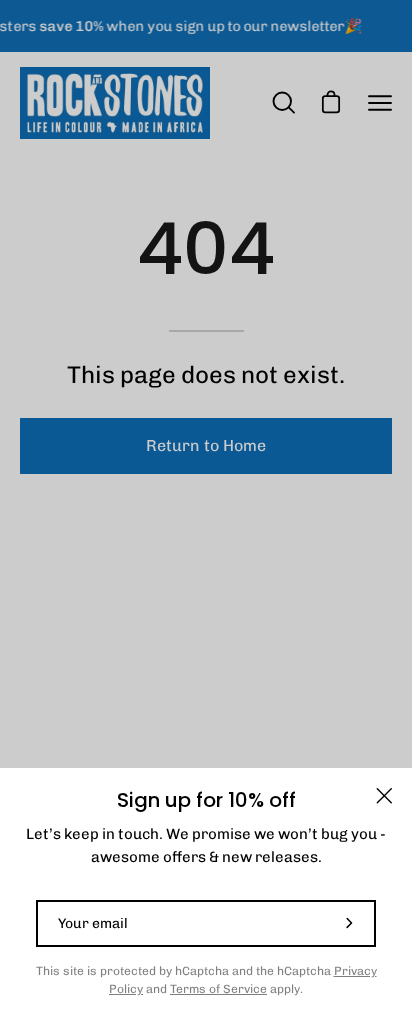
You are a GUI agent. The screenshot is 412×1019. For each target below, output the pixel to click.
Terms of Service (218, 989)
